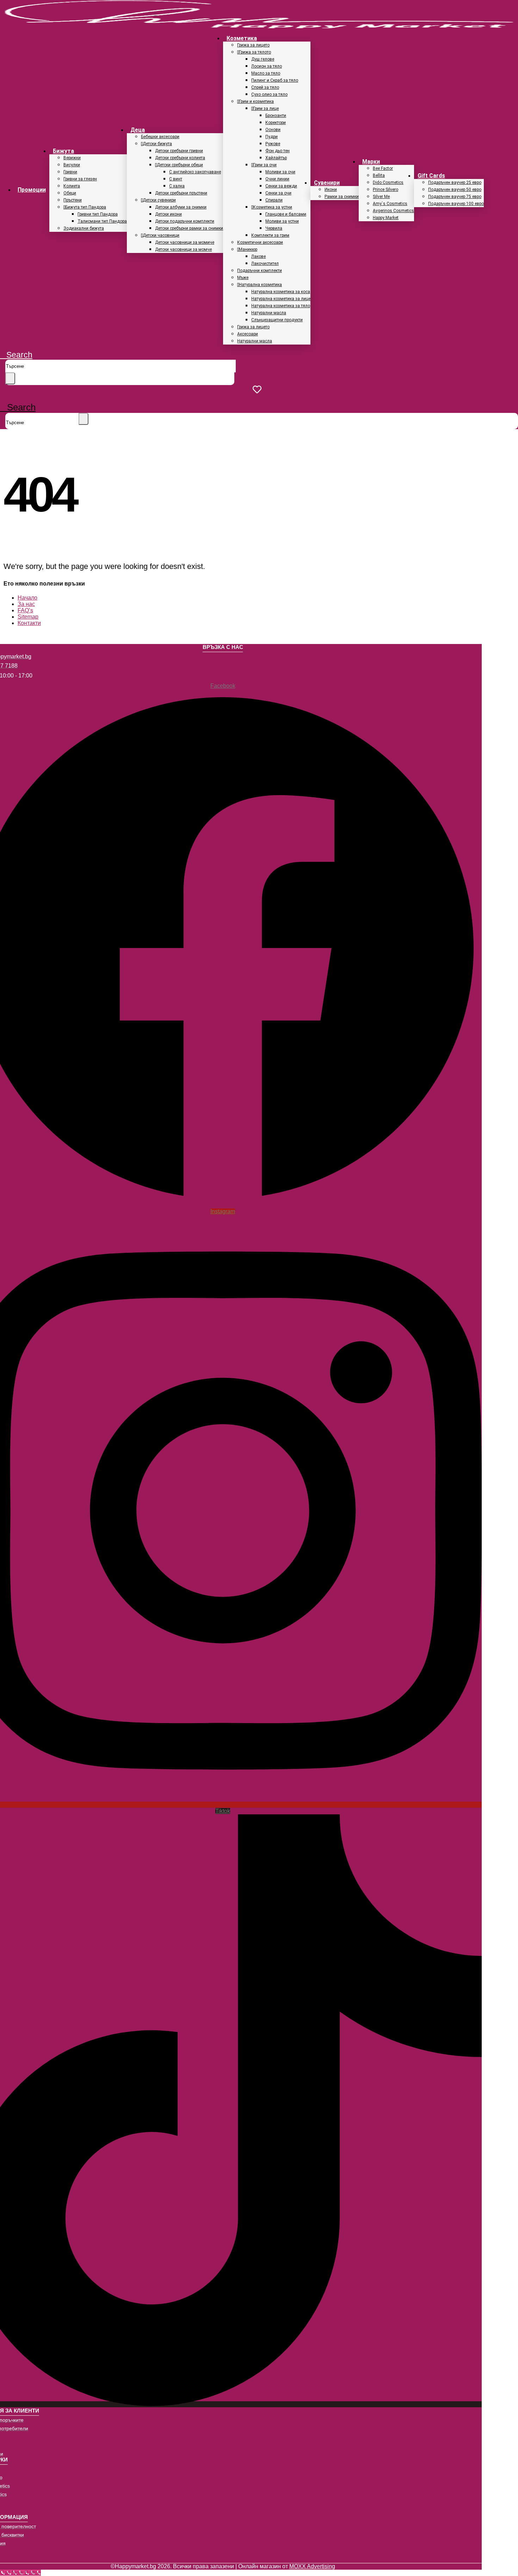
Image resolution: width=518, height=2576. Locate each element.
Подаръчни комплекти (260, 271)
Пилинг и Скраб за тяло (275, 80)
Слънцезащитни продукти (277, 320)
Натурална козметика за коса (281, 292)
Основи (273, 130)
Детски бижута (157, 144)
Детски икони (168, 214)
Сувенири (327, 183)
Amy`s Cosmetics (390, 204)
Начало (27, 598)
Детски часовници (161, 235)
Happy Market (386, 218)
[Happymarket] (259, 26)
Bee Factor (383, 168)
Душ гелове (263, 59)
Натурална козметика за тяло (281, 306)
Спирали (274, 200)
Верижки (72, 158)
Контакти (29, 623)
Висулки (72, 165)
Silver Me (381, 197)
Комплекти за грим (270, 235)
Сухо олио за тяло (269, 94)
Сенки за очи (278, 193)
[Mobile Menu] (3, 398)
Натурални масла (269, 313)
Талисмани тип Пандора (102, 221)
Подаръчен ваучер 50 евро (455, 190)
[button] (16, 355)
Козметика (242, 38)
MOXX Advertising (312, 2566)
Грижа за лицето (253, 45)
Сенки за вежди (281, 186)
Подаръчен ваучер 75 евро (455, 197)
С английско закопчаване (195, 172)
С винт (176, 179)
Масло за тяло (266, 73)
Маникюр (248, 249)
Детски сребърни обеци (180, 165)
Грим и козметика (256, 101)
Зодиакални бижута (84, 228)
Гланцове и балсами (286, 214)
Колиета (72, 186)
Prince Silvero (386, 190)
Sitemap (28, 617)
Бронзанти (276, 116)
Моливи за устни (282, 221)
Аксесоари (248, 334)
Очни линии (277, 179)
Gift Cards (431, 176)
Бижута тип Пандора (86, 207)
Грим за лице (266, 109)
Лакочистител (265, 264)
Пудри (272, 137)
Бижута (63, 151)
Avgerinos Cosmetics (393, 211)
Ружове (273, 144)
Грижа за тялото (255, 52)
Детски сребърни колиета (180, 158)
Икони (331, 190)
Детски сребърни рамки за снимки (189, 228)
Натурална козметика (260, 285)
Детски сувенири (159, 200)
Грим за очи (265, 165)
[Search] (10, 378)
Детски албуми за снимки (181, 207)
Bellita (379, 175)
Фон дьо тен (277, 151)
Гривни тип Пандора (98, 214)
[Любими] (259, 389)
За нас (26, 604)
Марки (371, 162)
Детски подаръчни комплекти (185, 221)
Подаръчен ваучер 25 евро (455, 182)
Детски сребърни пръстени (181, 193)
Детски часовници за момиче (185, 242)
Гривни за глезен (80, 179)
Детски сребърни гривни (179, 151)
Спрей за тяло (265, 87)
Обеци (70, 193)
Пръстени (73, 200)
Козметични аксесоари (260, 242)
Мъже (243, 278)
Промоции (32, 190)
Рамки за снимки (342, 197)
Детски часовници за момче (183, 249)
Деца (138, 130)
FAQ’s (25, 610)
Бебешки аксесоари (160, 137)
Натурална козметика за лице (281, 299)
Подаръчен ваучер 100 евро (456, 204)
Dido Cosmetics (388, 182)
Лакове (258, 256)
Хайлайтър (276, 158)
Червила (274, 228)
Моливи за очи (280, 172)
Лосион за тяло (267, 66)
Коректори (276, 123)
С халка (177, 186)
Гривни (70, 172)
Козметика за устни (273, 207)
